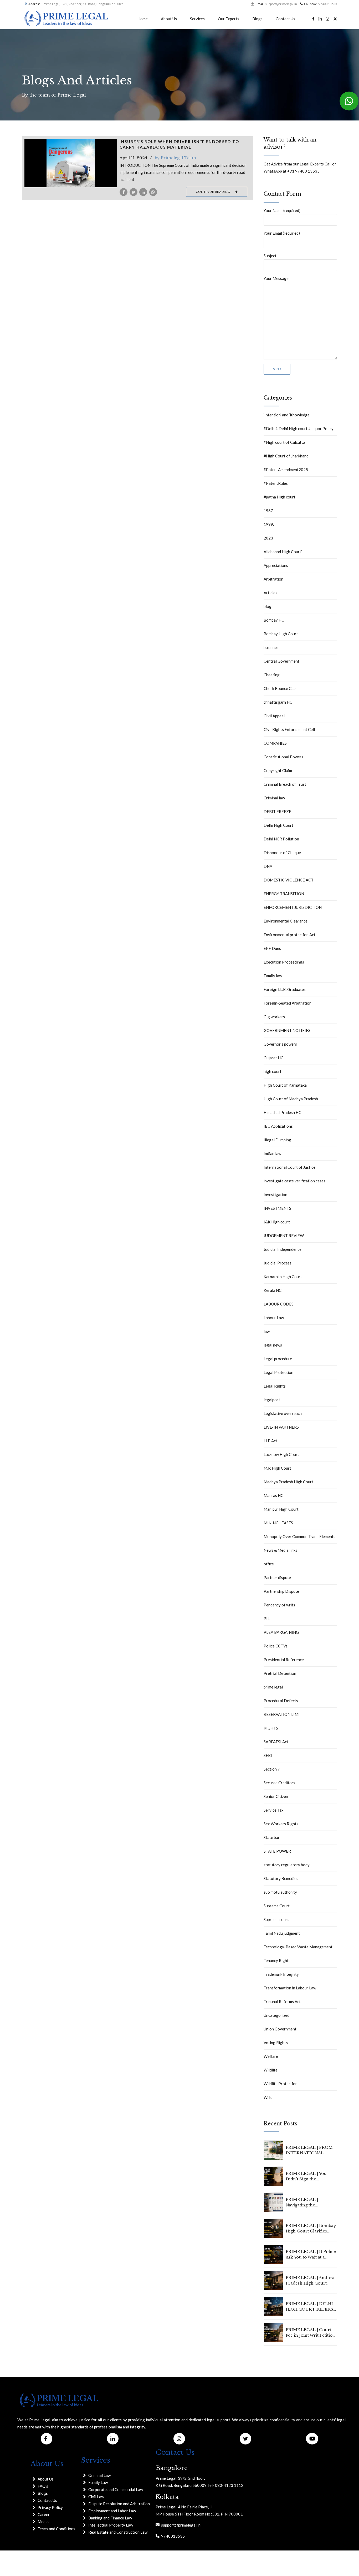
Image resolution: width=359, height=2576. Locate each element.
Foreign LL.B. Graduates (285, 989)
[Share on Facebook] (124, 192)
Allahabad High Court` (283, 552)
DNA (268, 866)
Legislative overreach (283, 1413)
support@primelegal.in (180, 2525)
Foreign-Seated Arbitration (288, 1003)
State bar (272, 1837)
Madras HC (273, 1495)
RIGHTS (271, 1728)
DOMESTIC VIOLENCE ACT (289, 880)
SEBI (268, 1755)
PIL (267, 1619)
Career (44, 2514)
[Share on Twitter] (134, 192)
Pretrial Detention (280, 1673)
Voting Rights (276, 2043)
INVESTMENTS (277, 1208)
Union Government (280, 2029)
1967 (268, 511)
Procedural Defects (281, 1701)
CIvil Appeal (274, 716)
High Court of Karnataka (285, 1085)
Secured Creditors (279, 1783)
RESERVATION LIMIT (283, 1714)
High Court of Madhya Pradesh (291, 1099)
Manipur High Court (281, 1509)
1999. (269, 524)
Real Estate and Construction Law (118, 2532)
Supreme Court (277, 1906)
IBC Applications (278, 1126)
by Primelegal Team (175, 158)
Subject (270, 256)
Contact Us (285, 19)
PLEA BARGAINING (281, 1632)
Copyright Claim (278, 770)
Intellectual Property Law (111, 2525)
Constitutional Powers (283, 757)
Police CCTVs (276, 1646)
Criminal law (274, 798)
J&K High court (277, 1222)
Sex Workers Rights (281, 1824)
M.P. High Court (277, 1468)
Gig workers (274, 1017)
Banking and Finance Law (110, 2518)
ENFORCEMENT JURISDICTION (293, 907)
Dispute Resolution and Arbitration (119, 2504)
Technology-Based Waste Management (298, 1947)
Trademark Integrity (281, 1974)
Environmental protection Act (289, 935)
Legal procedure (278, 1359)
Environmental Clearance (286, 921)
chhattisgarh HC (278, 702)
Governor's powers (280, 1044)
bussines (271, 647)
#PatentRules (276, 483)
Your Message (276, 278)
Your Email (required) (282, 233)
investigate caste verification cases (294, 1181)
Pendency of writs (279, 1605)
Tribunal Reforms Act (282, 2002)
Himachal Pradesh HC (282, 1112)
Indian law (272, 1153)
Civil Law (96, 2497)
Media (43, 2522)
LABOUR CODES (279, 1304)
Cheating (272, 675)
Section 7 (272, 1769)
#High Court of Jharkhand (286, 456)
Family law (273, 976)
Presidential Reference (284, 1660)
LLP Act (270, 1441)
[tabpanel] (71, 163)
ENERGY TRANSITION (284, 894)
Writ (268, 2097)
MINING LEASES (278, 1523)
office (269, 1564)
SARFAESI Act (276, 1742)
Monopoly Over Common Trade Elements (299, 1536)
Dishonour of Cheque (282, 853)
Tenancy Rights (277, 1960)
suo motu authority (280, 1892)
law (267, 1331)
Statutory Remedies (281, 1878)
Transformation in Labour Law (290, 1988)
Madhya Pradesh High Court (288, 1482)
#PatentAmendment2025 (286, 470)
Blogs (257, 19)
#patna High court (279, 497)
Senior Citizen (276, 1796)
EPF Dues (272, 948)
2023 (268, 538)
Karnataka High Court (283, 1277)
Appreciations (276, 565)
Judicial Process (278, 1263)
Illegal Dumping (277, 1140)
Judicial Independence (283, 1249)
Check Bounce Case (281, 688)
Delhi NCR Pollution (281, 839)
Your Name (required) (282, 210)
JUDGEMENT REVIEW (284, 1236)
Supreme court (276, 1919)
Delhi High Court (278, 825)
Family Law (98, 2482)
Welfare (271, 2056)
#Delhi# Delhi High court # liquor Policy (299, 429)
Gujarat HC (273, 1058)
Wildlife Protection (281, 2084)
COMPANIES (275, 743)
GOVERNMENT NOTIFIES (287, 1030)
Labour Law (274, 1318)
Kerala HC (273, 1290)
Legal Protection (278, 1372)
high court (273, 1071)
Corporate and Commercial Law (116, 2489)
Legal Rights (275, 1386)
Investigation (275, 1194)
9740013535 (172, 2536)
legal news (273, 1345)
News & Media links (280, 1550)
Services (197, 19)
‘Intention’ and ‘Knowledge (287, 415)
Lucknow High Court (281, 1454)
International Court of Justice (289, 1167)
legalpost (272, 1400)
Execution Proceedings (284, 962)
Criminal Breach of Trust (285, 784)
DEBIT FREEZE (277, 811)
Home (143, 19)
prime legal (273, 1687)
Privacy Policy (50, 2507)
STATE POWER (277, 1851)
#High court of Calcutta (284, 442)
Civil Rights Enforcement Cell (289, 729)
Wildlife (271, 2070)
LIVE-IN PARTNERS (281, 1427)
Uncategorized (276, 2015)
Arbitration (273, 579)
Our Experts (229, 19)
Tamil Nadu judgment (282, 1933)
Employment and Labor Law (112, 2511)
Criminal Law (99, 2475)
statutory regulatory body (287, 1865)
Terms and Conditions (56, 2529)
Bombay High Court (281, 634)
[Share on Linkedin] (143, 192)
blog (268, 606)
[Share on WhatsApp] (153, 192)
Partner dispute (277, 1577)
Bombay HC (274, 620)
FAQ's (43, 2486)
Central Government (281, 661)
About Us (169, 19)
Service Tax (274, 1810)
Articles (270, 593)
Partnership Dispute (281, 1591)
